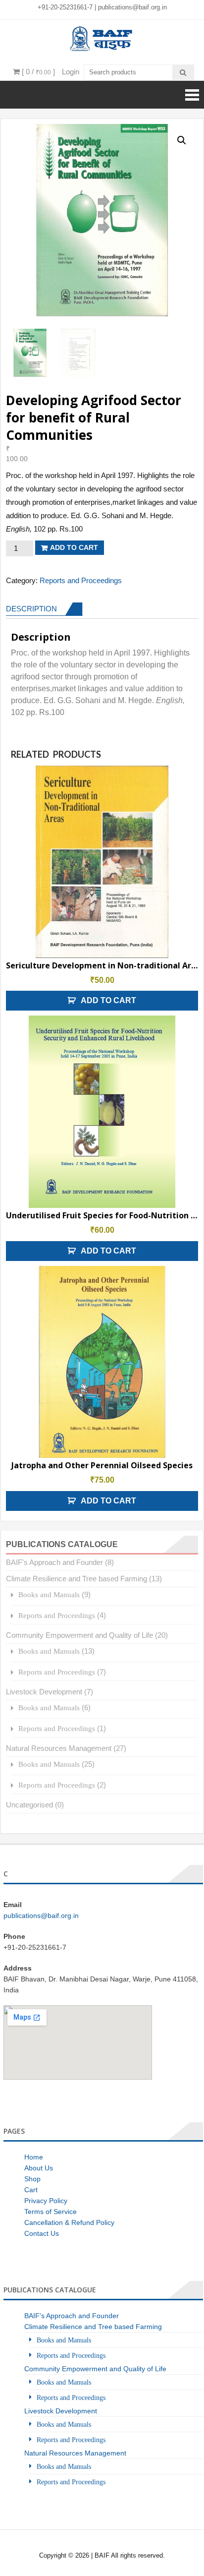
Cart (31, 2190)
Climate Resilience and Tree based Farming (76, 1579)
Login (71, 72)
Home (34, 2157)
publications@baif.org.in (132, 7)
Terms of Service (51, 2212)
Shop (32, 2179)
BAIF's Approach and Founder (54, 1562)
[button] (182, 140)
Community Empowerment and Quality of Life (79, 1635)
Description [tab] (31, 609)
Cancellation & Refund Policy (69, 2222)
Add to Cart (74, 547)
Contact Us (42, 2233)
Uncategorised (29, 1805)
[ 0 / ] (37, 72)
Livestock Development (44, 1692)
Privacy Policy (46, 2201)
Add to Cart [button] (108, 1000)
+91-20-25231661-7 (66, 7)
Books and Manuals (49, 1594)
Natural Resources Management (59, 1748)
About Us (39, 2168)
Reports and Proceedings (81, 580)
